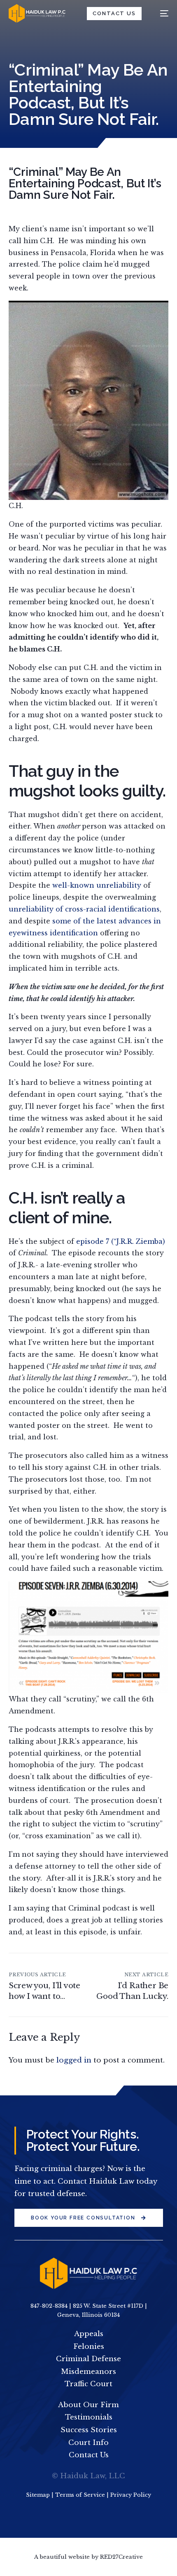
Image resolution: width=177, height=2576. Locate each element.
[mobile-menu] (160, 13)
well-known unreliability (98, 885)
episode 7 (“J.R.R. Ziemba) (121, 1241)
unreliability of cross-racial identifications (84, 909)
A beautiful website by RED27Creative (88, 2557)
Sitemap (38, 2495)
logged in (74, 2060)
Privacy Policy (131, 2495)
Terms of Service (80, 2495)
